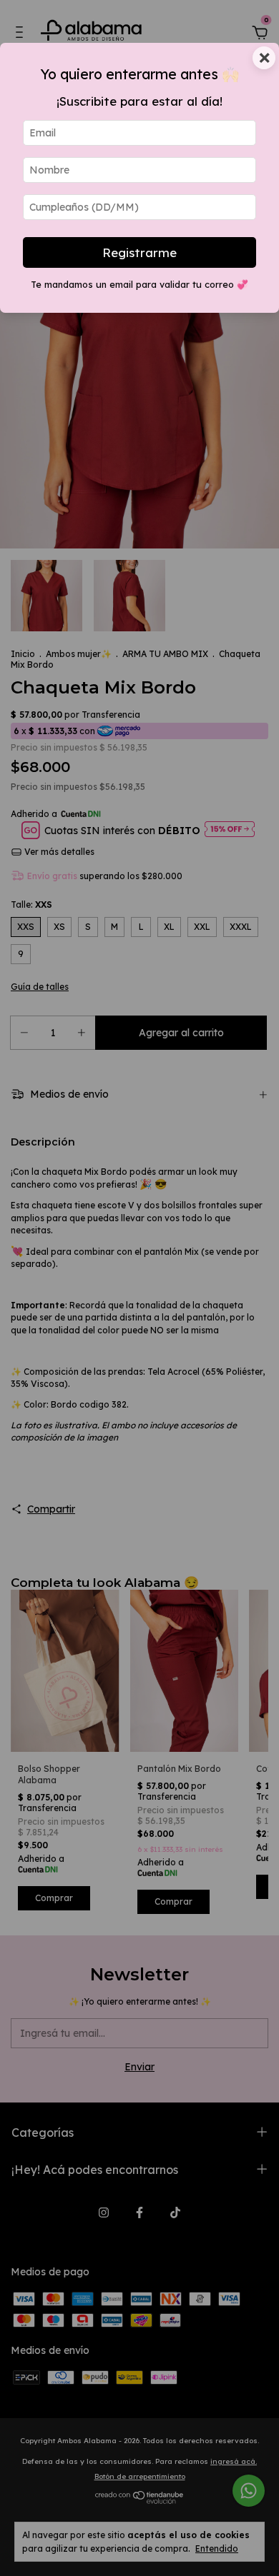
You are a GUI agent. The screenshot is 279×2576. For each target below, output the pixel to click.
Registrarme (139, 252)
